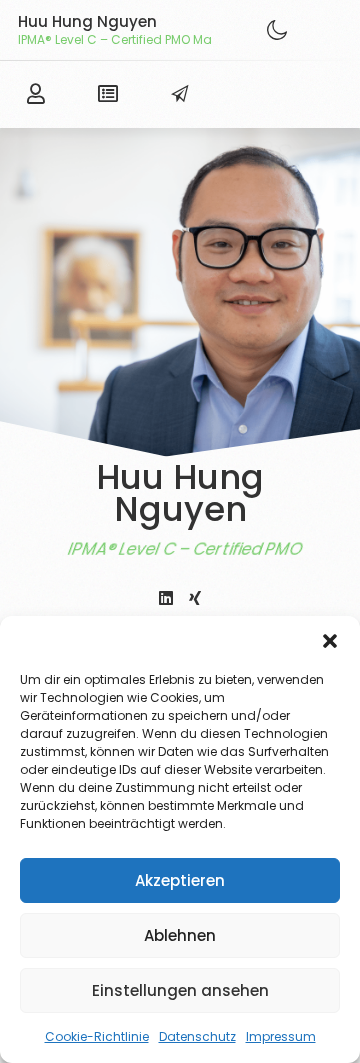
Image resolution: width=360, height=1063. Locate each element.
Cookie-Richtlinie (97, 1036)
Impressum (281, 1036)
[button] (330, 641)
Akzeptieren (180, 880)
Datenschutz (197, 1036)
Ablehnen (180, 935)
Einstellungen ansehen (180, 990)
